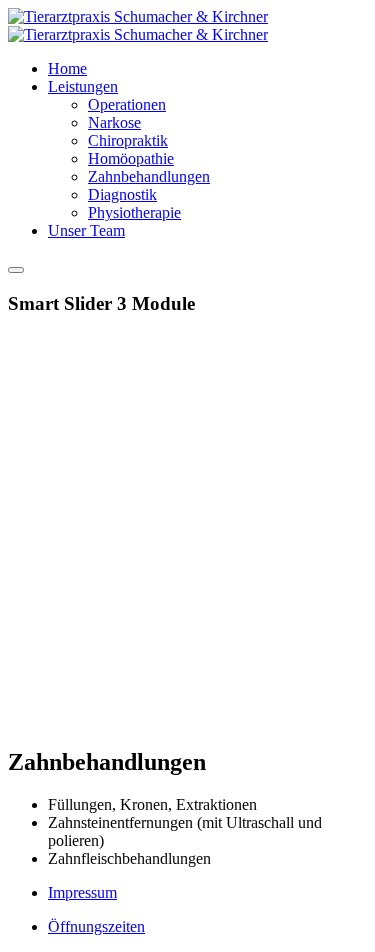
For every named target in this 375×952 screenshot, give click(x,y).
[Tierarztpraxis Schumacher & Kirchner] (138, 25)
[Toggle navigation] (16, 270)
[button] (83, 86)
